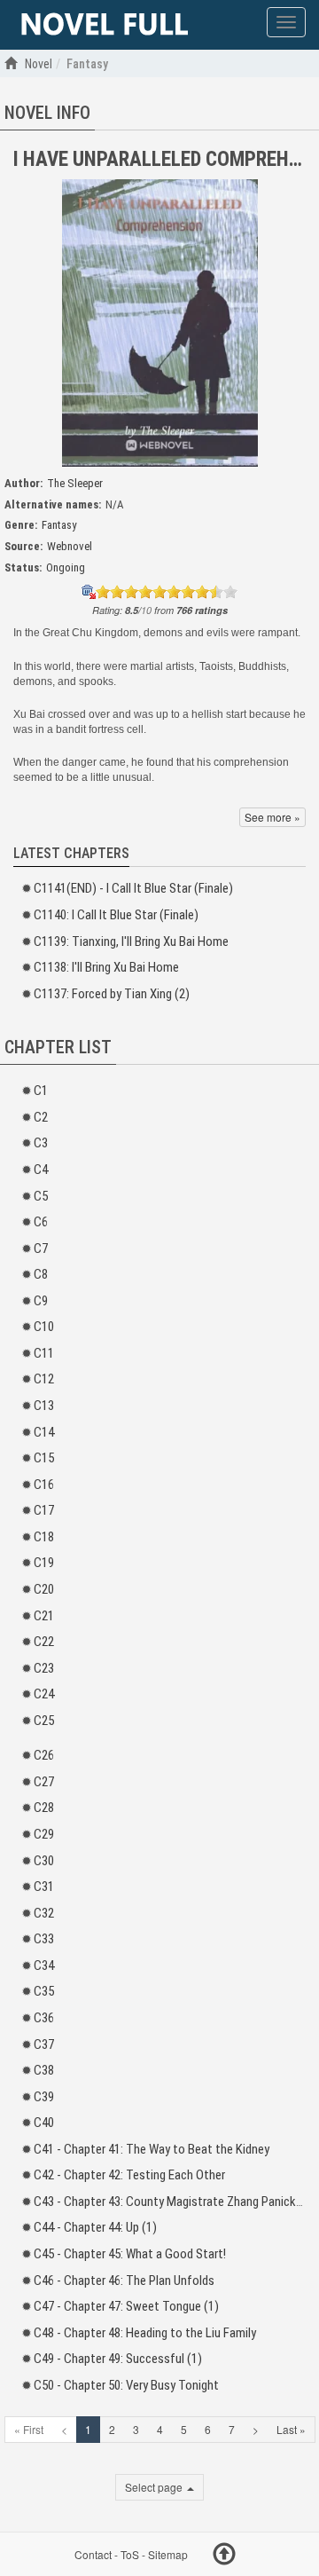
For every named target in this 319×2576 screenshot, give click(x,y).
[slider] (167, 592)
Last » (291, 2429)
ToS (130, 2554)
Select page (155, 2487)
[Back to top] (224, 2556)
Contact (93, 2554)
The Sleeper (75, 483)
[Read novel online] (105, 25)
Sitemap (168, 2554)
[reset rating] (89, 592)
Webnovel (70, 546)
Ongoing (66, 567)
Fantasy (59, 525)
